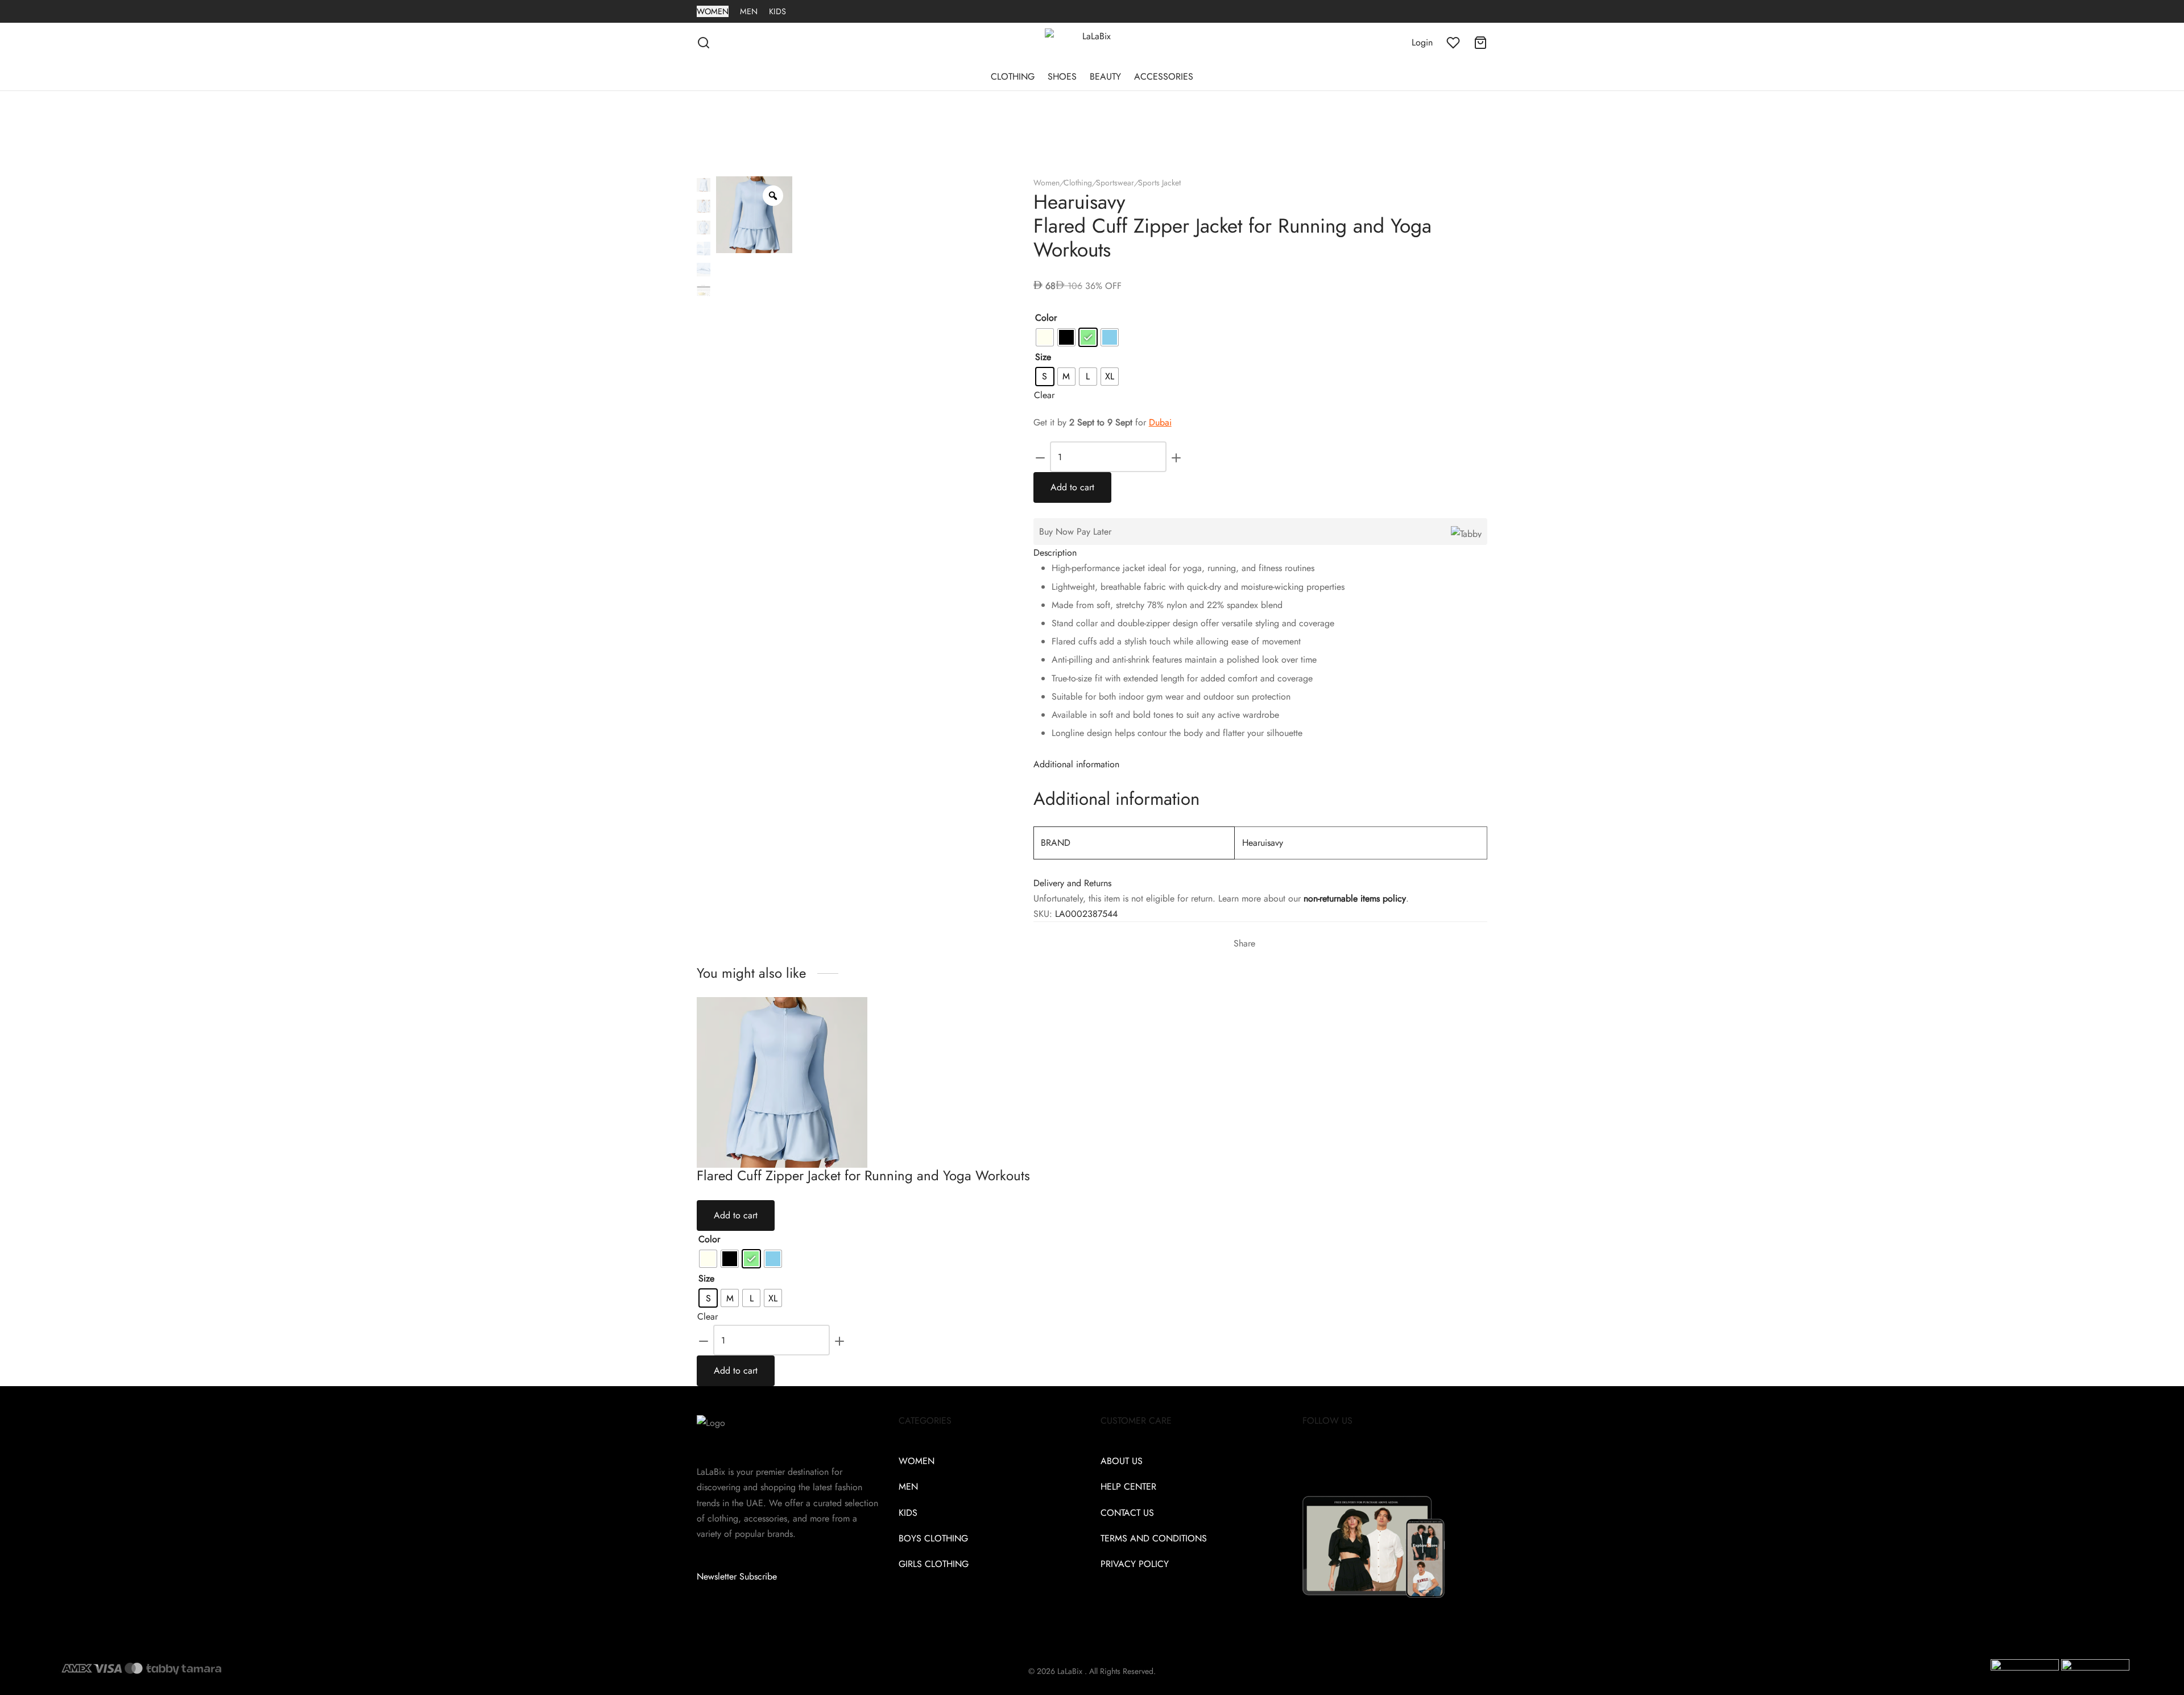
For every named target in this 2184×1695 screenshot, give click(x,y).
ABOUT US (1122, 1461)
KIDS (777, 11)
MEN (749, 11)
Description (1055, 553)
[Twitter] (1322, 1461)
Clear (1044, 395)
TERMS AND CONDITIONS (1154, 1538)
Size (1043, 357)
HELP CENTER (1128, 1487)
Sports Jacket (1159, 183)
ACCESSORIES (1164, 77)
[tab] (1260, 553)
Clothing (1078, 183)
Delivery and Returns (1072, 883)
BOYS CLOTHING (933, 1538)
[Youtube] (1381, 1461)
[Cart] (1480, 43)
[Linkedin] (1367, 1461)
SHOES (1062, 77)
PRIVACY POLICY (1135, 1564)
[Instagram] (1337, 1461)
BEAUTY (1105, 77)
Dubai (1160, 422)
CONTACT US (1127, 1513)
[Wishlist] (1453, 43)
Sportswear (1115, 183)
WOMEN (713, 11)
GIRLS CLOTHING (934, 1564)
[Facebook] (1264, 944)
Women (1046, 183)
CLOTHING (1013, 77)
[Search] (704, 43)
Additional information (1076, 764)
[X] (1273, 944)
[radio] (1045, 337)
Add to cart (1072, 487)
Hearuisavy (1263, 843)
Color (1046, 318)
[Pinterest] (1283, 944)
